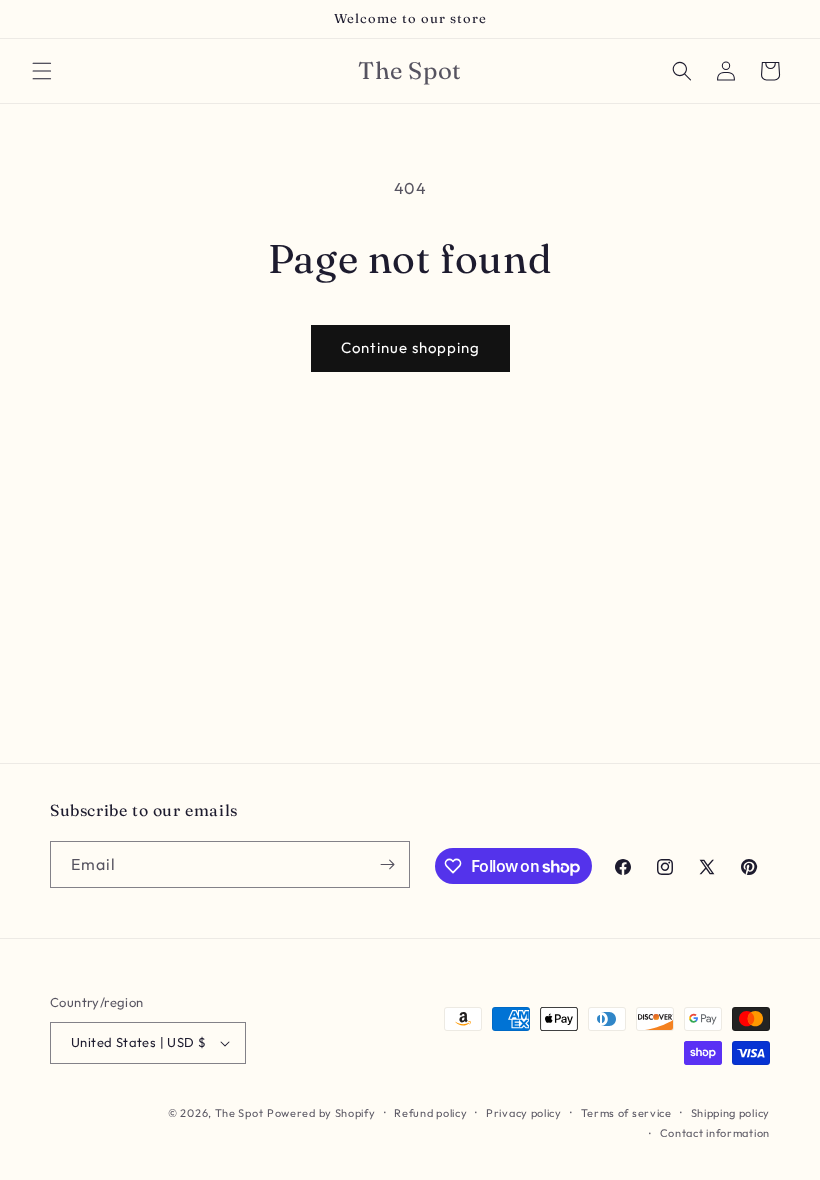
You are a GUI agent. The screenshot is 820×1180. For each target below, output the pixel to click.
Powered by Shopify (321, 1113)
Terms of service (626, 1113)
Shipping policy (731, 1113)
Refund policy (430, 1113)
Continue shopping (410, 347)
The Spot (239, 1113)
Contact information (715, 1133)
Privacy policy (524, 1113)
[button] (42, 71)
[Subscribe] (387, 864)
